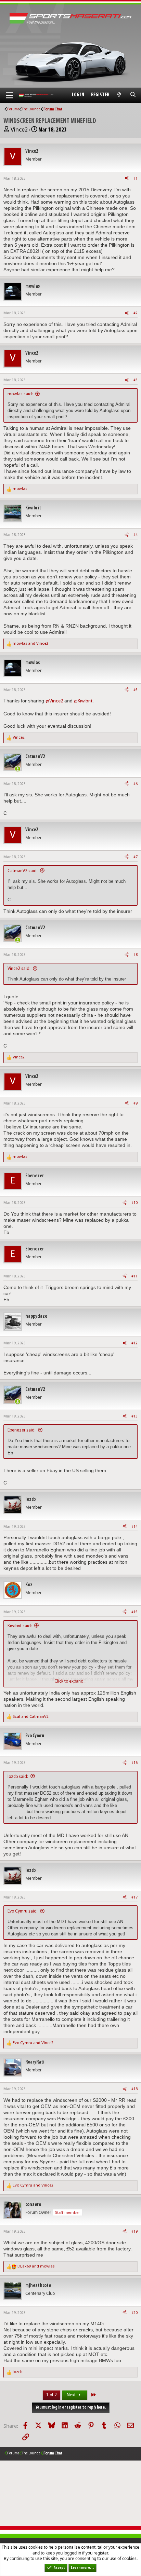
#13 (134, 1416)
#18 (134, 2089)
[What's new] (119, 95)
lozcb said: (18, 1777)
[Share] (127, 179)
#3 (136, 380)
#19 (134, 2232)
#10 (134, 1203)
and (30, 644)
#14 (134, 1527)
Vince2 (19, 130)
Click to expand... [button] (70, 1681)
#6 (136, 784)
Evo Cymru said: (23, 1911)
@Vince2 (54, 701)
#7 (136, 857)
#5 (136, 690)
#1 (136, 179)
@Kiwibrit (83, 701)
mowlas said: (20, 394)
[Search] (133, 95)
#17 (134, 1897)
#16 (134, 1763)
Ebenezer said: (22, 1430)
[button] (9, 95)
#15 (134, 1612)
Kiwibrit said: (20, 1626)
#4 (136, 535)
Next (72, 2395)
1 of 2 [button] (52, 2395)
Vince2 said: (19, 969)
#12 (134, 1343)
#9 (136, 1104)
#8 (136, 955)
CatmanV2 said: (23, 871)
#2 (136, 313)
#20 (134, 2313)
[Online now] (18, 769)
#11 (134, 1276)
